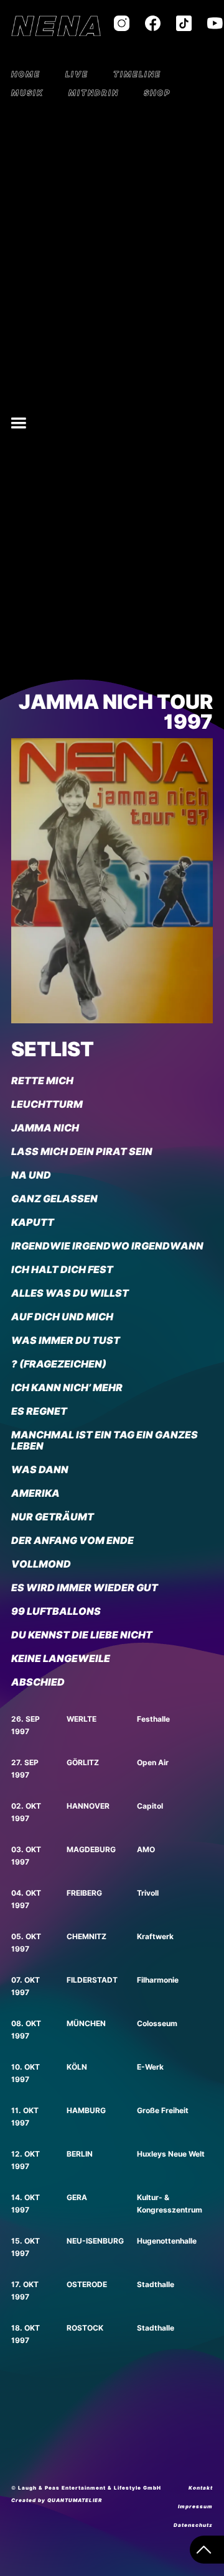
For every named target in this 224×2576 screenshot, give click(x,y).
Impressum (195, 2506)
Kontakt (201, 2488)
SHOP (157, 93)
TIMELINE (137, 74)
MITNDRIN (94, 93)
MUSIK (27, 93)
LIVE (77, 74)
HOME (26, 74)
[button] (19, 423)
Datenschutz (193, 2525)
